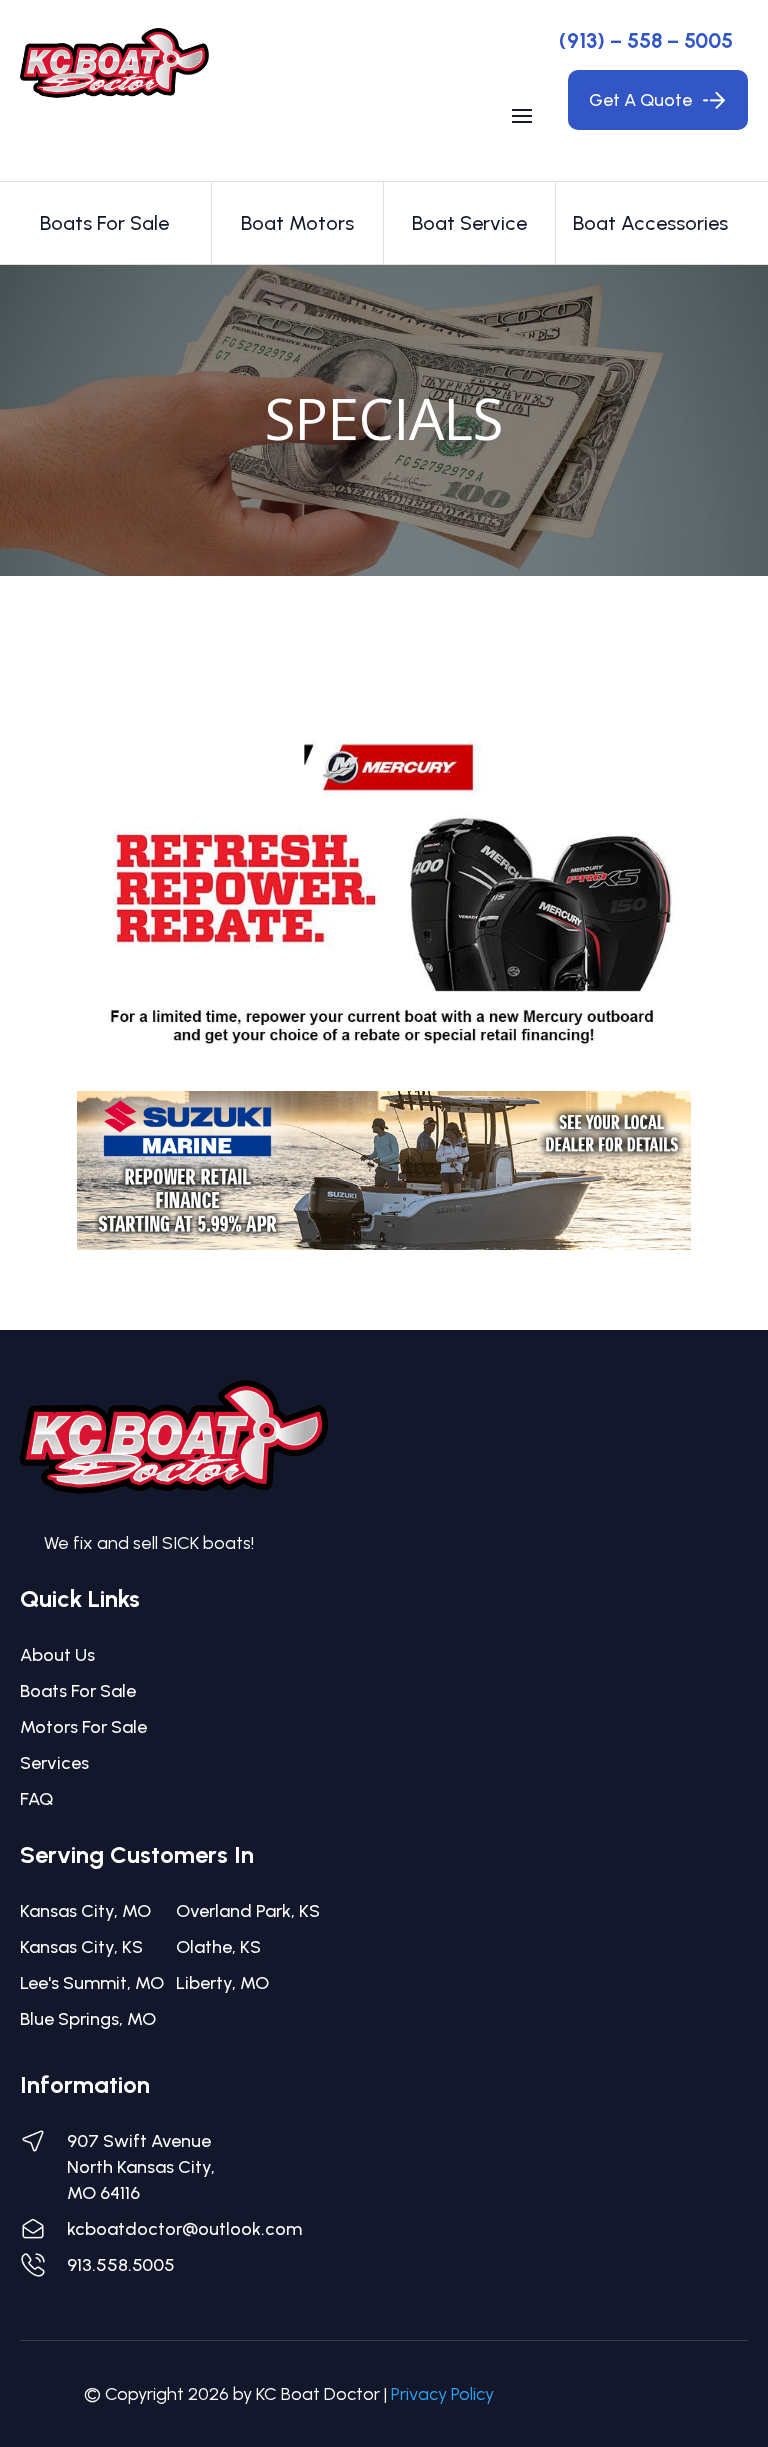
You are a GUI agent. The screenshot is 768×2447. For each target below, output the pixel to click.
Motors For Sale (83, 1727)
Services (54, 1763)
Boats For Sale (78, 1691)
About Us (57, 1655)
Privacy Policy (442, 2394)
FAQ (36, 1799)
